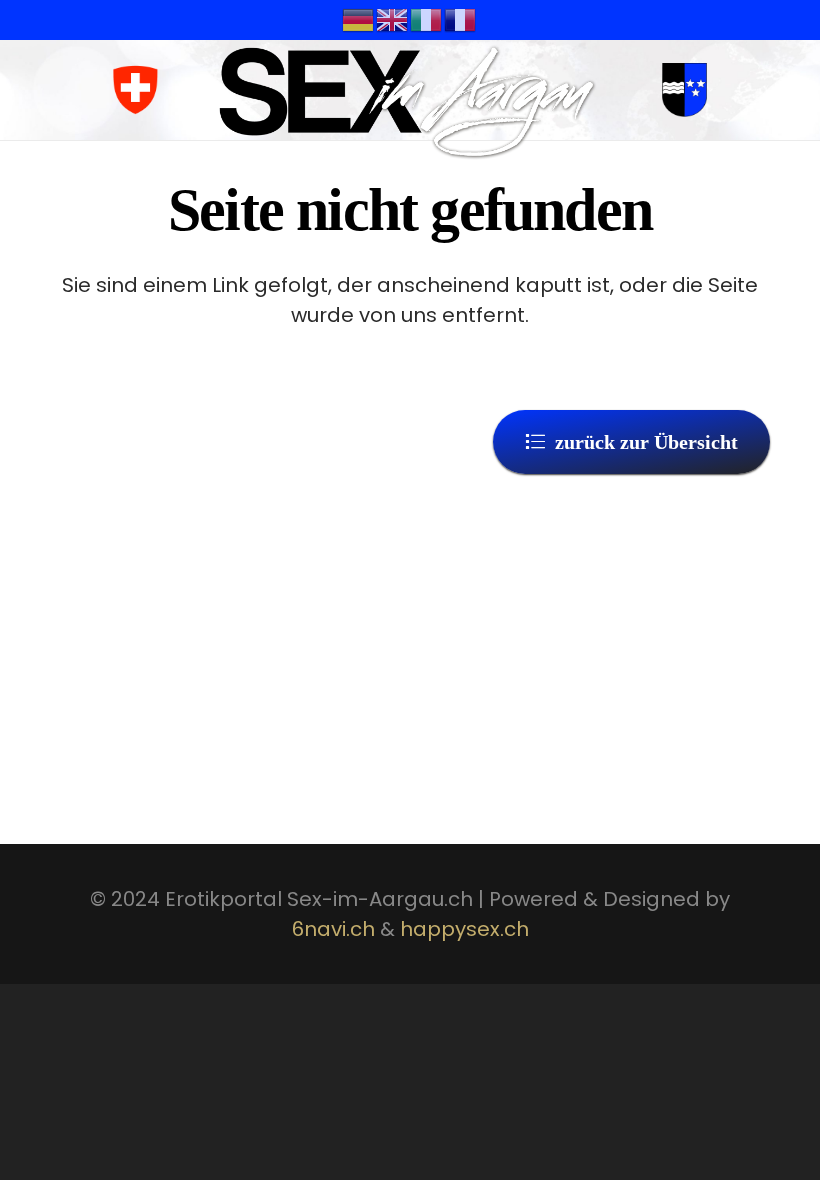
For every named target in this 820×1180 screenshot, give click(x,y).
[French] (461, 19)
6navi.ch (333, 929)
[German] (359, 19)
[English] (393, 19)
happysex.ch (464, 929)
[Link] (408, 100)
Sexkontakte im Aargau (364, 529)
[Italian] (427, 19)
